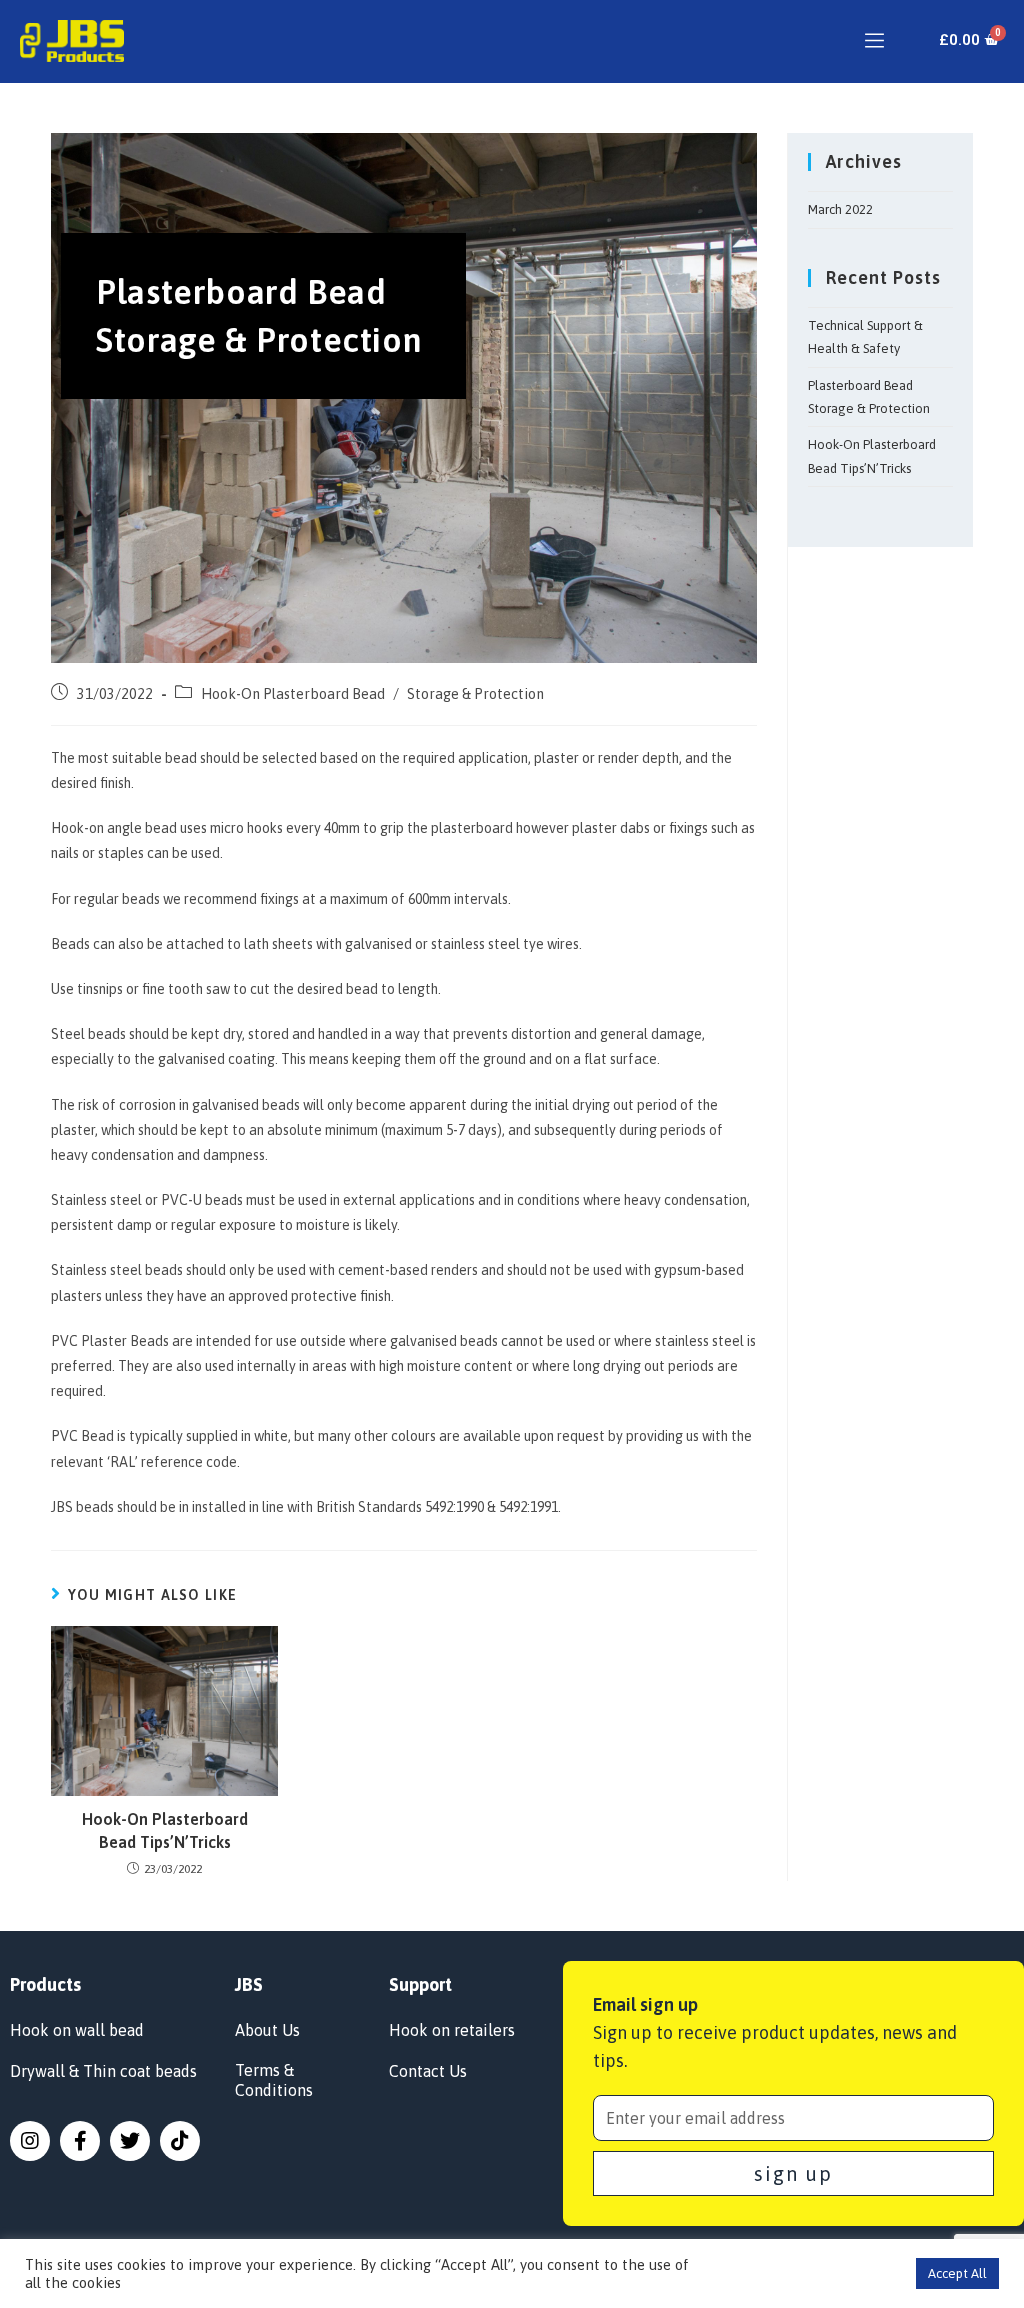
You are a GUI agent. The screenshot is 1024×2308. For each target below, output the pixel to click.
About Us (267, 2030)
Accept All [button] (957, 2273)
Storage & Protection (475, 693)
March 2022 (840, 209)
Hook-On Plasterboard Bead (293, 693)
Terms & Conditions (274, 2080)
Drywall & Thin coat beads (103, 2071)
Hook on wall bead (77, 2030)
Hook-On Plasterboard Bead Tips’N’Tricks (165, 1830)
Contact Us (428, 2071)
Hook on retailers (452, 2030)
